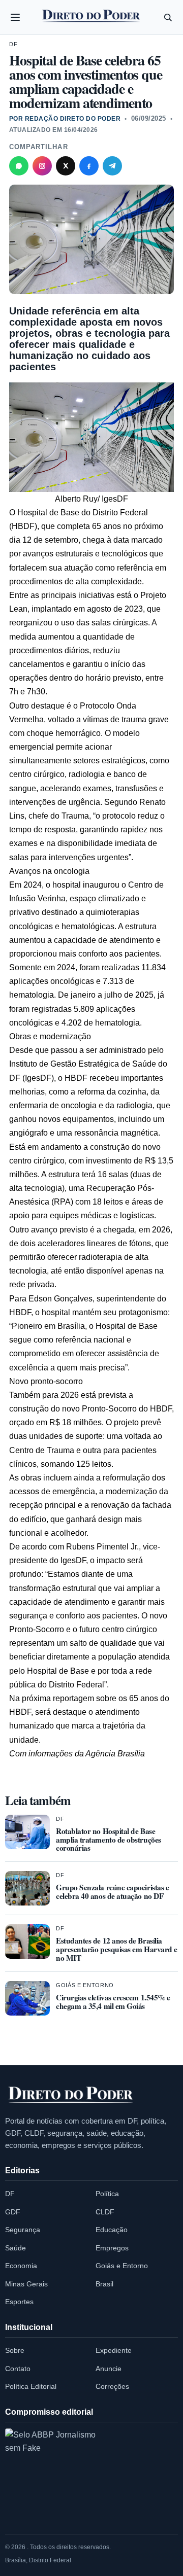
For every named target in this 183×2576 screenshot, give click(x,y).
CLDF (105, 2212)
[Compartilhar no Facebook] (89, 166)
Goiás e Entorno (85, 1985)
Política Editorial (31, 2386)
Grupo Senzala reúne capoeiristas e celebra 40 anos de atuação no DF (112, 1892)
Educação (112, 2230)
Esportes (19, 2302)
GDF (13, 2212)
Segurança (23, 2230)
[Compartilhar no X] (66, 166)
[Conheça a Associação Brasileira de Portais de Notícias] (51, 2474)
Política (107, 2194)
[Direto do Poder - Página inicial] (71, 2095)
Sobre (15, 2350)
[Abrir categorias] (15, 17)
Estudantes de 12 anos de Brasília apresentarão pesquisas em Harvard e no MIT (117, 1949)
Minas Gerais (26, 2284)
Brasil (104, 2284)
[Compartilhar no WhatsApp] (19, 166)
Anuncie (109, 2369)
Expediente (114, 2350)
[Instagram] (42, 166)
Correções (112, 2386)
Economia (21, 2266)
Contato (18, 2369)
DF (13, 44)
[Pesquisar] (168, 17)
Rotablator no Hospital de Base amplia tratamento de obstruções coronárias (109, 1840)
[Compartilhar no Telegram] (112, 166)
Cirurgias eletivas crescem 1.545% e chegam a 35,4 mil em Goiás (113, 2002)
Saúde (16, 2248)
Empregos (112, 2248)
